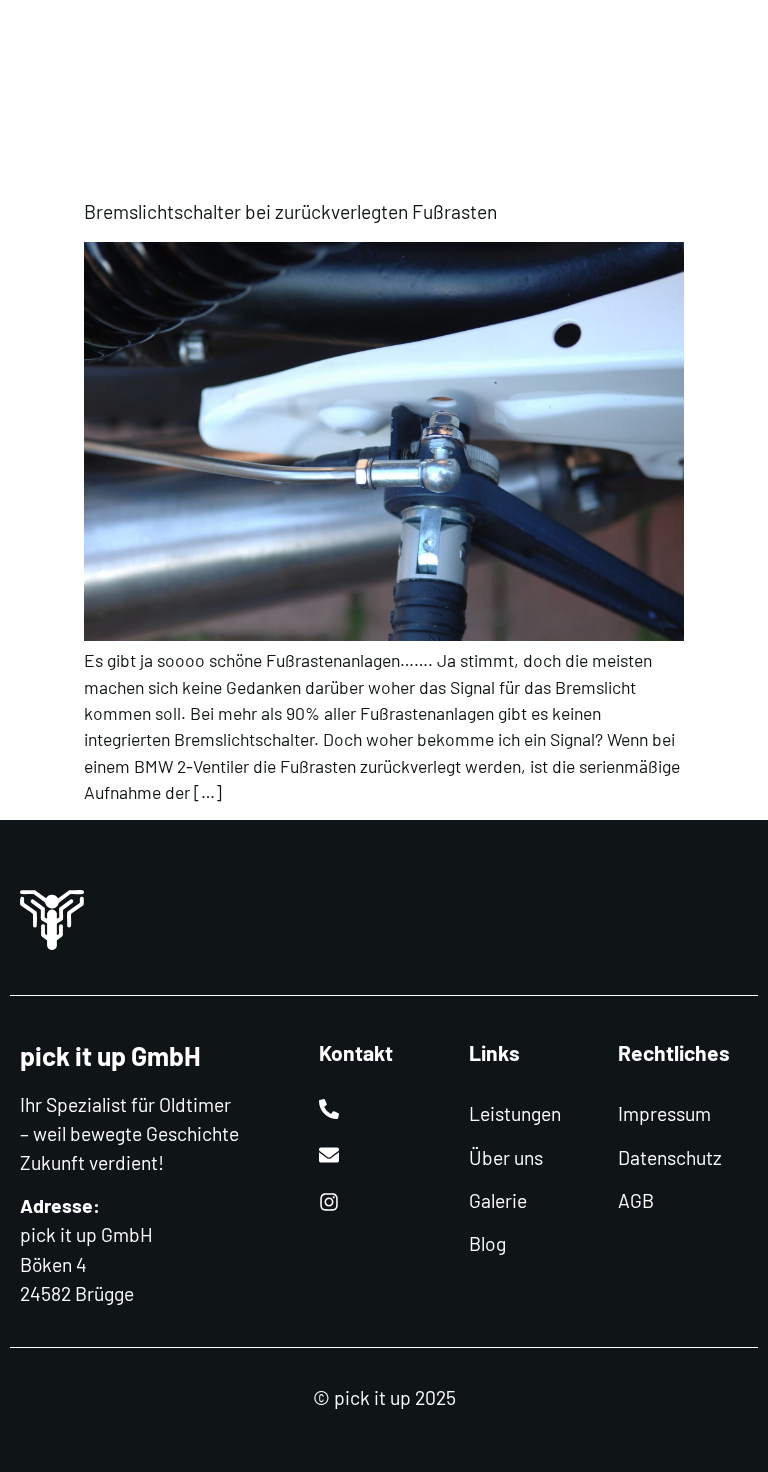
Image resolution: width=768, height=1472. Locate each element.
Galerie (498, 1200)
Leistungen (515, 1113)
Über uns (506, 1157)
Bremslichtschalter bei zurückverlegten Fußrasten (290, 211)
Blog (487, 1243)
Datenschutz (670, 1157)
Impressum (664, 1113)
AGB (636, 1200)
